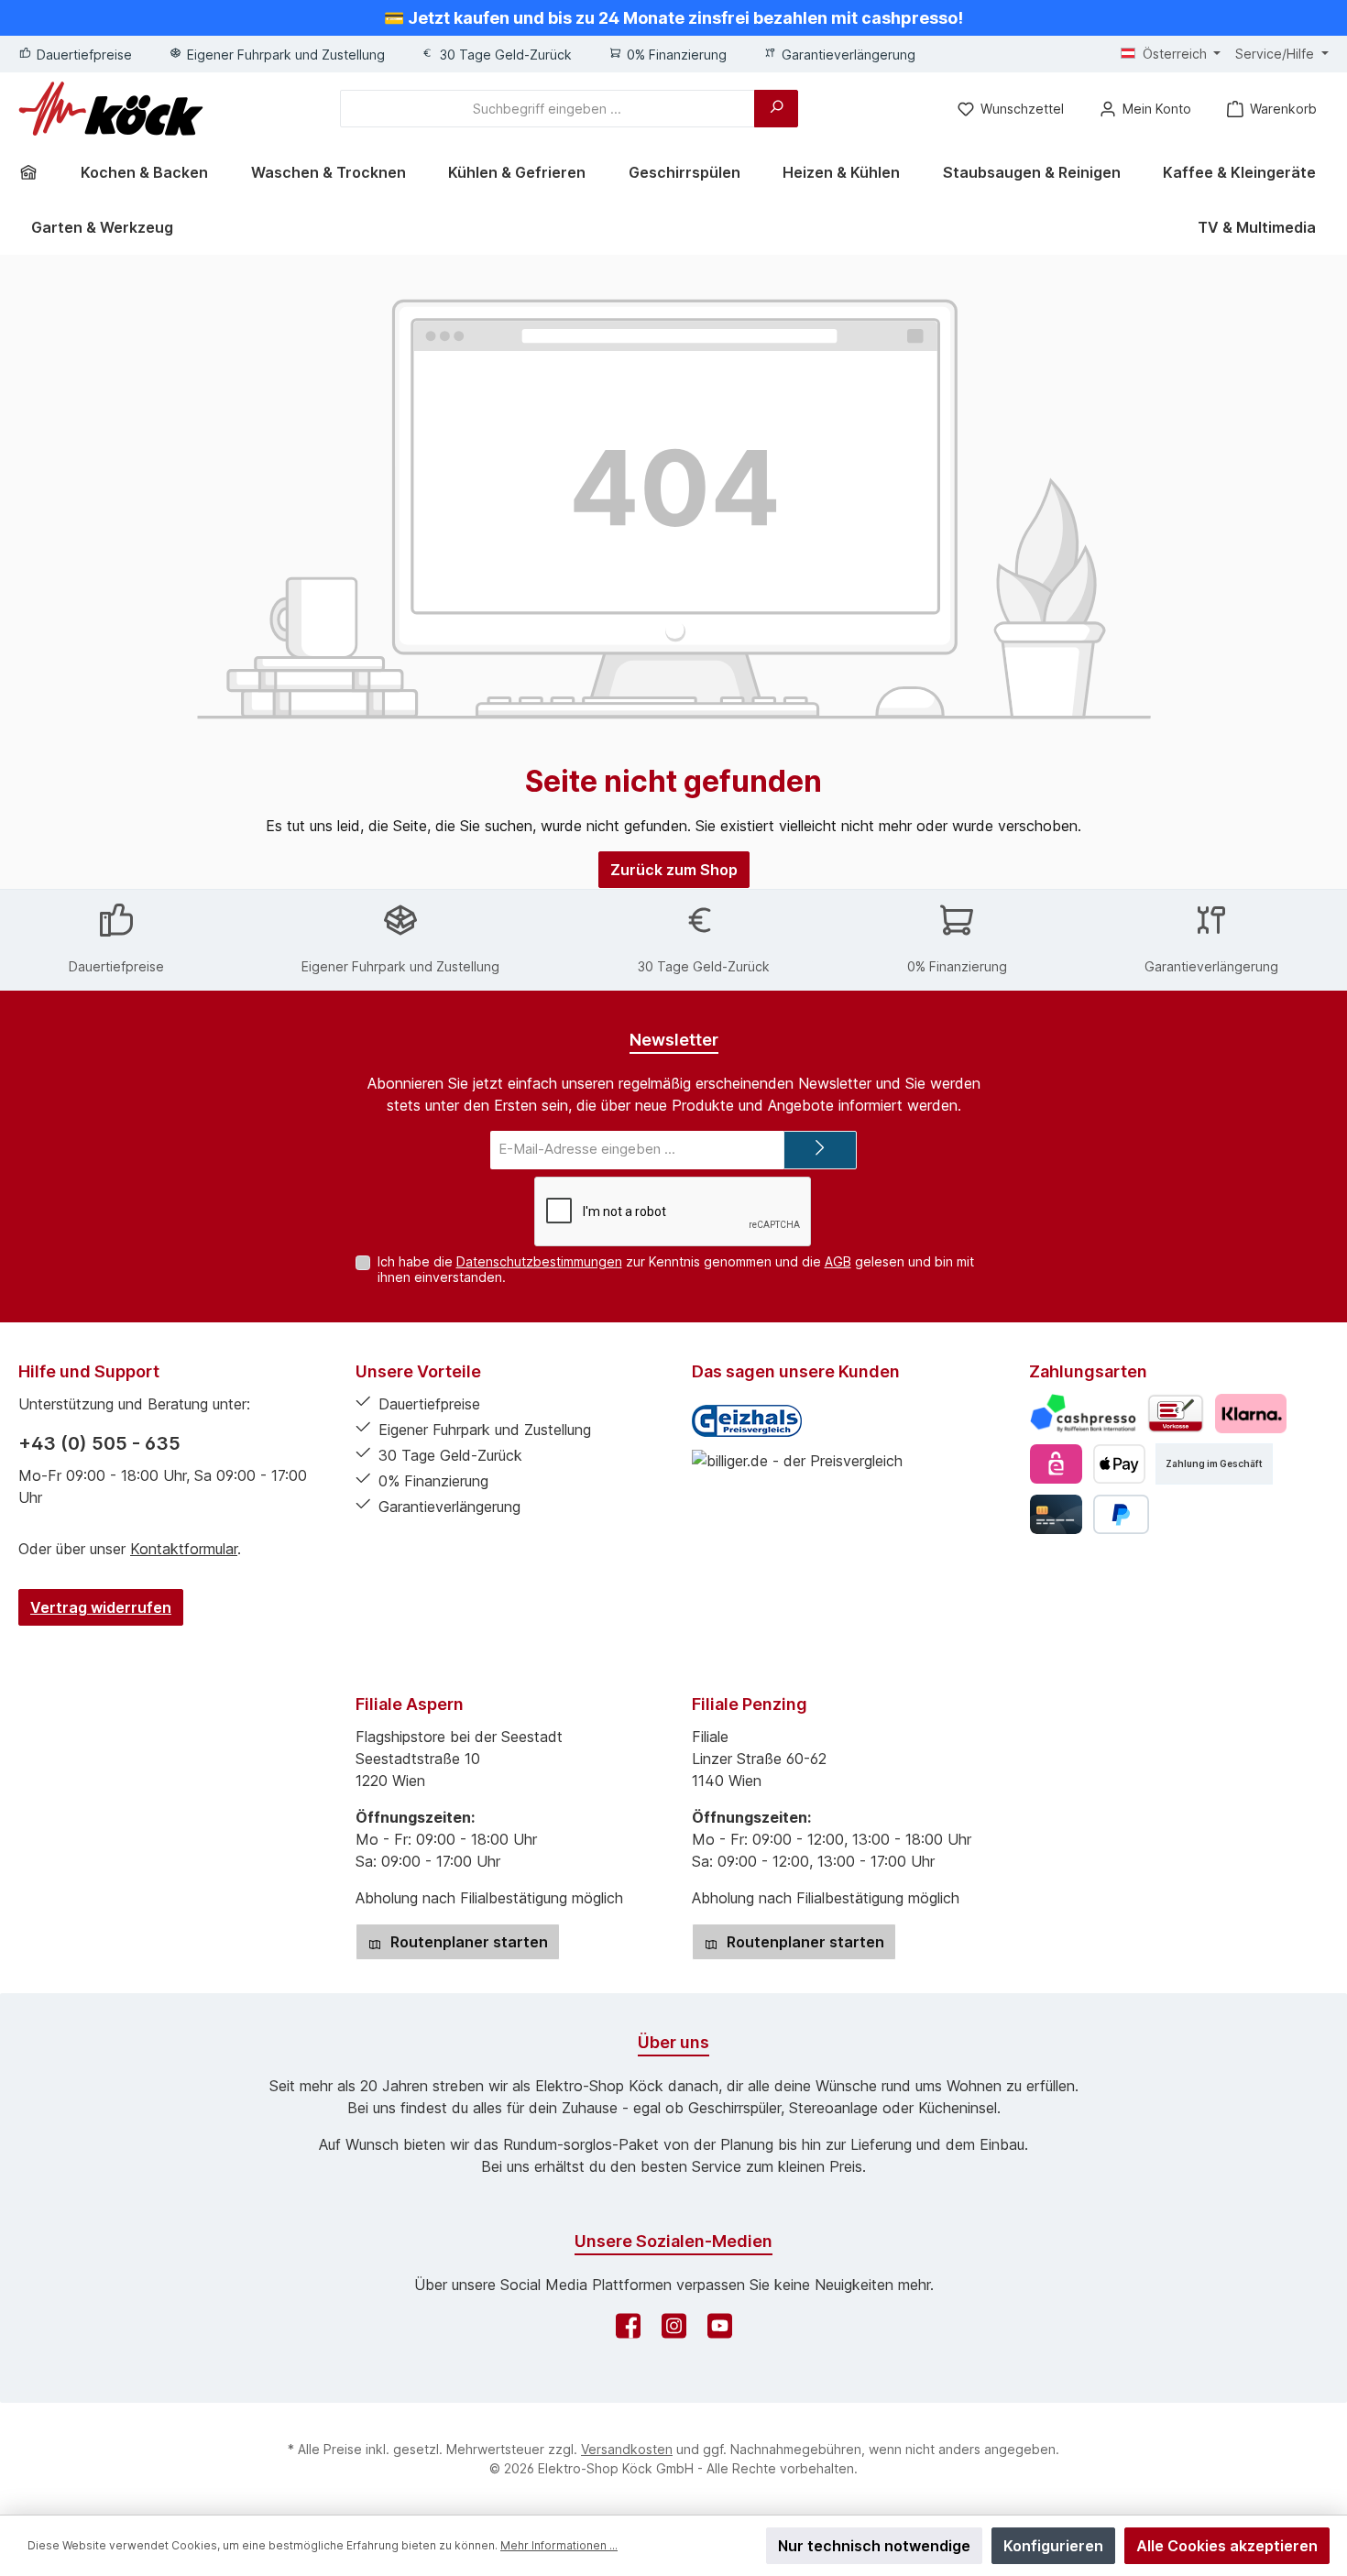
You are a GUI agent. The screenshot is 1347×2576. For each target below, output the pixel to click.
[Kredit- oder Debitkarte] (1056, 1514)
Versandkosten (627, 2449)
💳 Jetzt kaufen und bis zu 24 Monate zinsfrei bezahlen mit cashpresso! (673, 18)
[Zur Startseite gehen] (111, 109)
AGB (838, 1261)
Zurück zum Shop (674, 870)
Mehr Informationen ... (559, 2545)
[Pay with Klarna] (1250, 1414)
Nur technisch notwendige (874, 2546)
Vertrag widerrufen (101, 1607)
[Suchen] (776, 109)
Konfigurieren (1053, 2546)
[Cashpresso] (1084, 1414)
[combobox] (548, 109)
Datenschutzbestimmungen (539, 1261)
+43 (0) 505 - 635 (99, 1443)
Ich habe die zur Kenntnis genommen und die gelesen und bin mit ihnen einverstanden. (676, 1269)
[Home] (35, 172)
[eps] (1056, 1464)
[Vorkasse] (1176, 1414)
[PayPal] (1121, 1514)
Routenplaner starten (467, 1942)
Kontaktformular (184, 1549)
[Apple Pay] (1119, 1464)
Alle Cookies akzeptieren (1227, 2546)
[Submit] (820, 1151)
